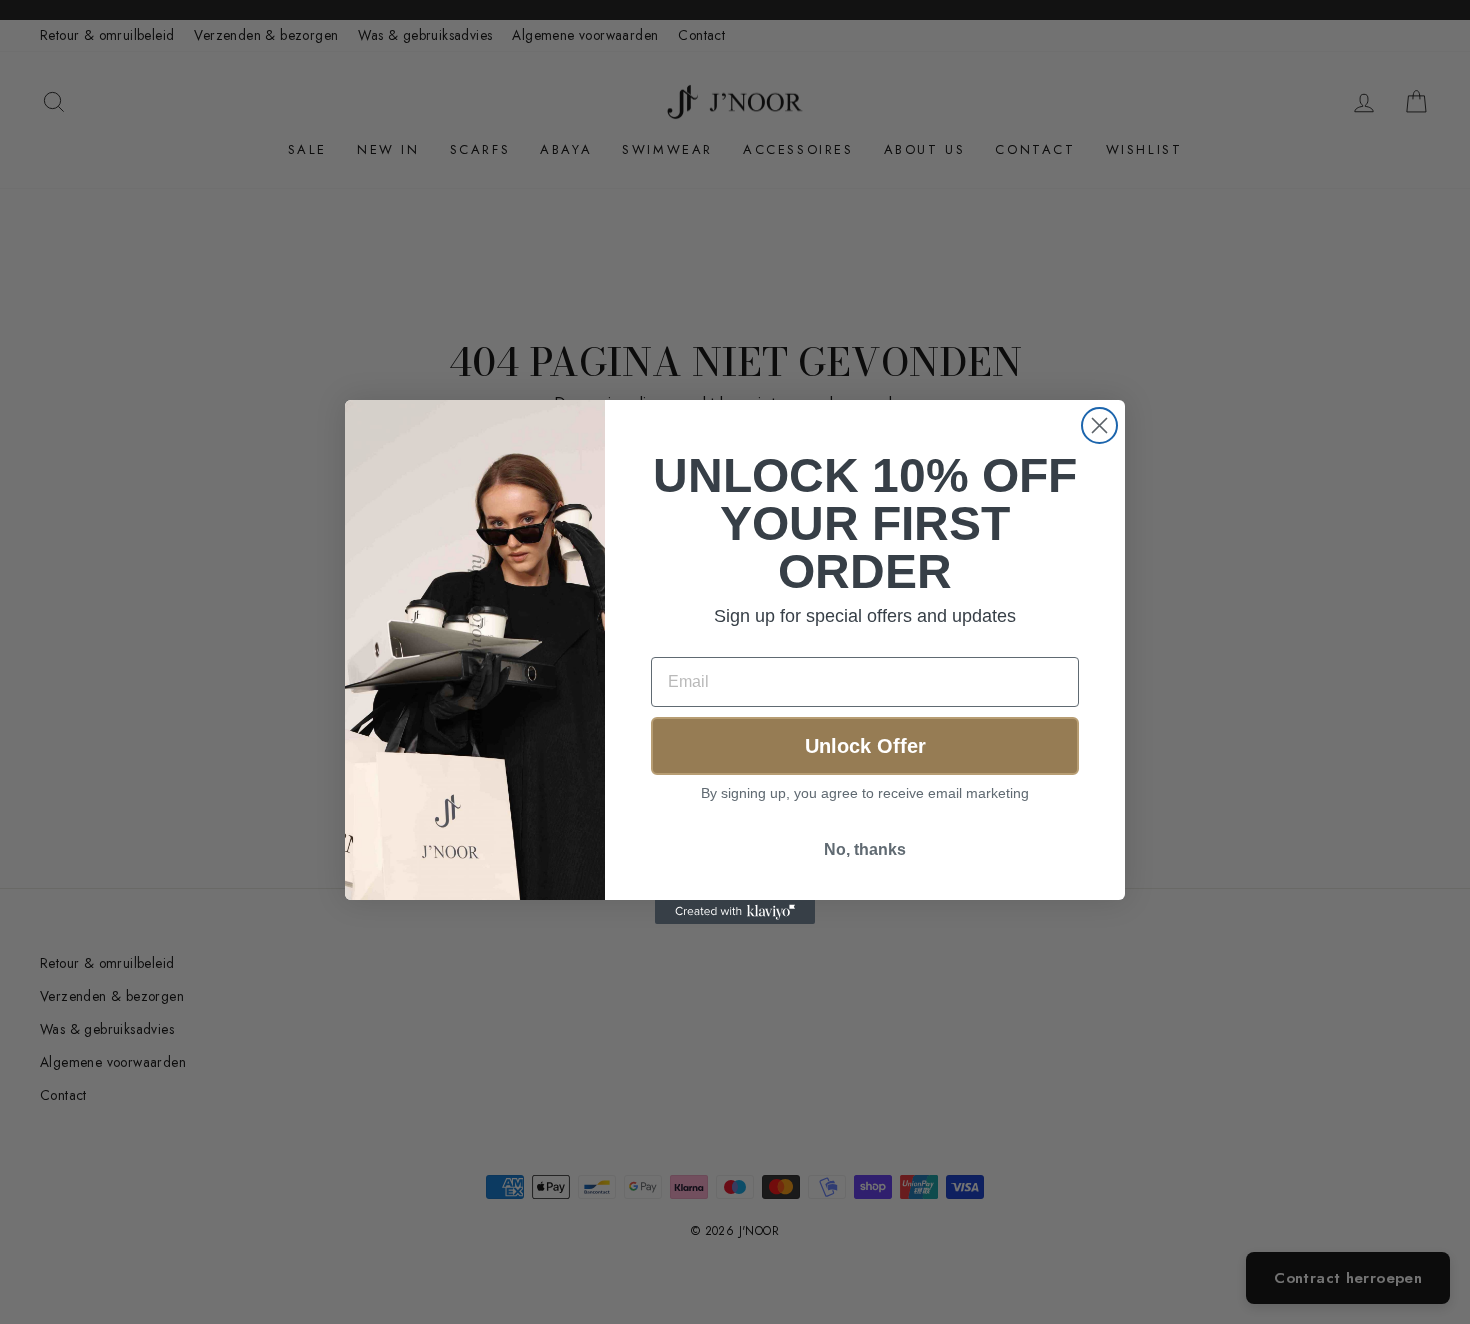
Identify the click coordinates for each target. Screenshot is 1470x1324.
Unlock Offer (865, 746)
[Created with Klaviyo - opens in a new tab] (735, 912)
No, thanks (865, 849)
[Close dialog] (1099, 425)
